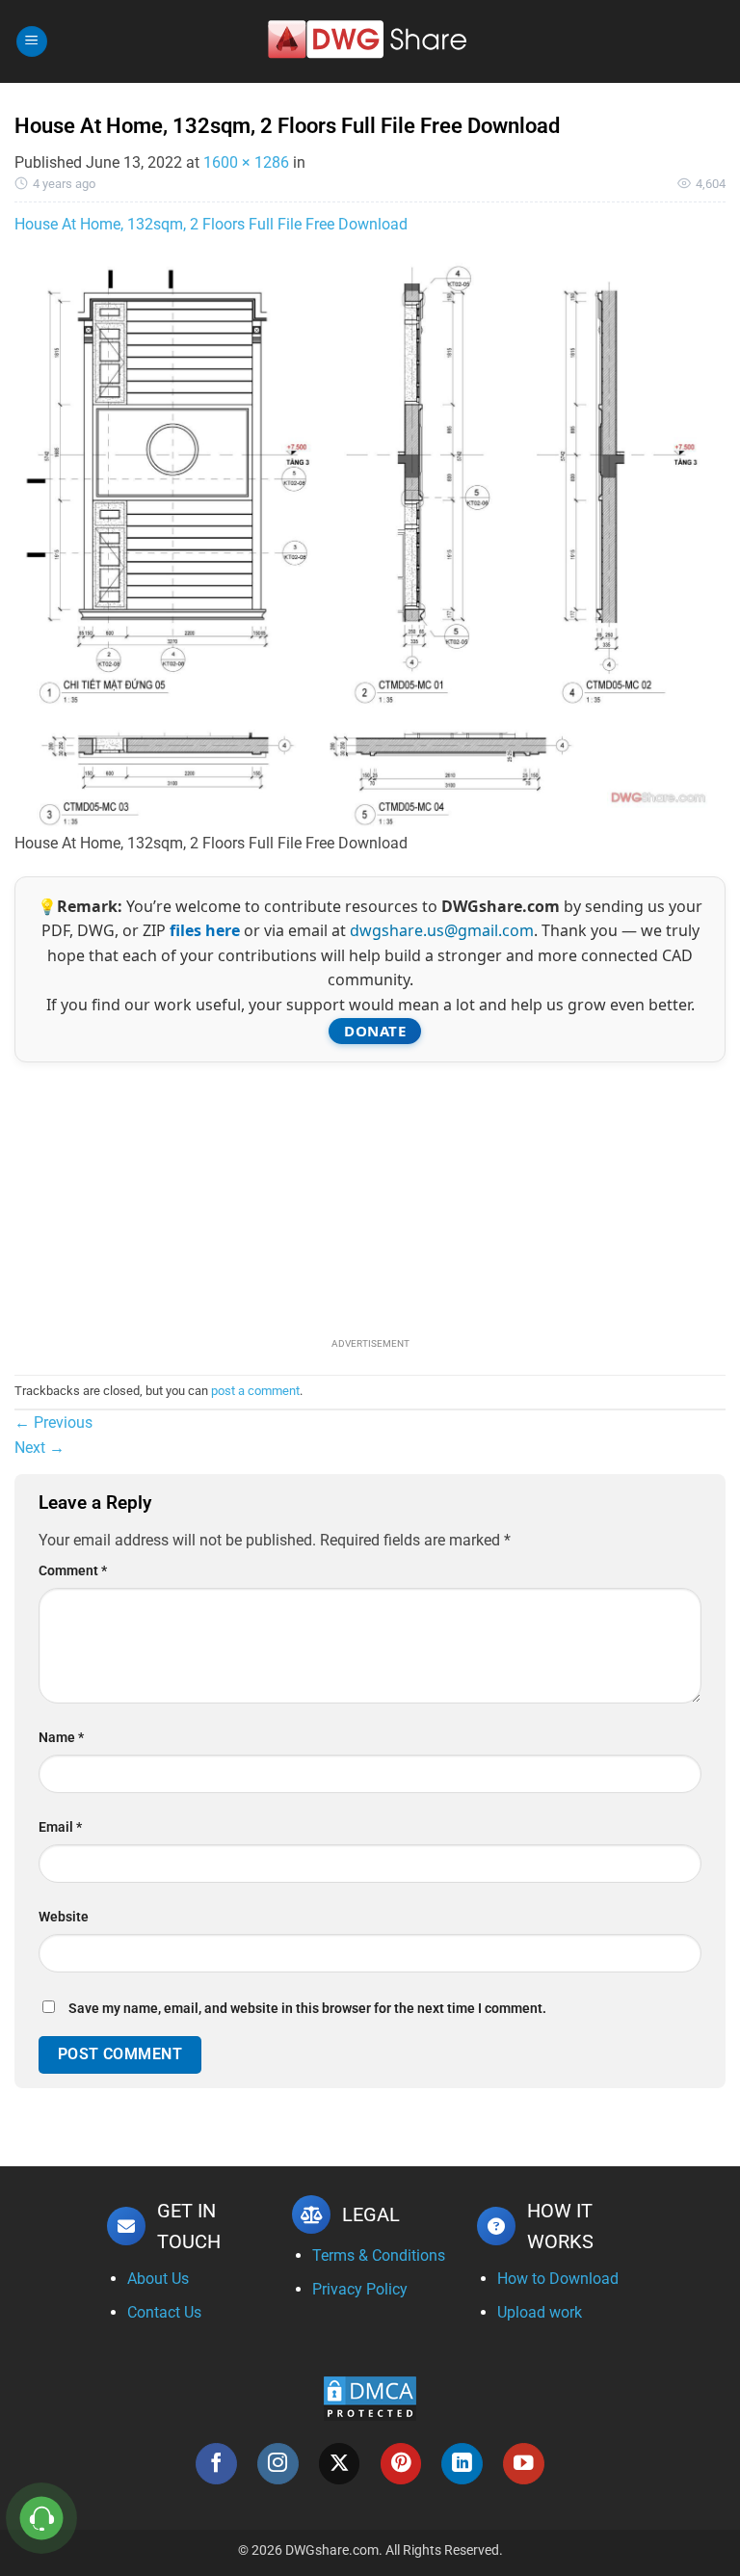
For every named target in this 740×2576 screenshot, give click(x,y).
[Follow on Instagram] (278, 2464)
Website (64, 1917)
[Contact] (42, 2519)
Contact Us (164, 2312)
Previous (53, 1422)
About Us (158, 2279)
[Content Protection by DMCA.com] (370, 2397)
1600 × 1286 (246, 162)
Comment (73, 1571)
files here (205, 930)
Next (40, 1448)
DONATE (375, 1031)
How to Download (558, 2279)
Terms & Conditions (379, 2255)
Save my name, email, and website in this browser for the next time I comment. (307, 2009)
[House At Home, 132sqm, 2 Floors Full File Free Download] (370, 544)
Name (61, 1738)
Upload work (540, 2312)
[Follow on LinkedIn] (462, 2464)
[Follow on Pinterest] (401, 2464)
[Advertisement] (370, 1197)
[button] (32, 42)
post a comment (255, 1391)
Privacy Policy (360, 2289)
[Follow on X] (340, 2464)
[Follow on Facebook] (216, 2464)
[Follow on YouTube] (524, 2464)
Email (60, 1827)
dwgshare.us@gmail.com (442, 930)
